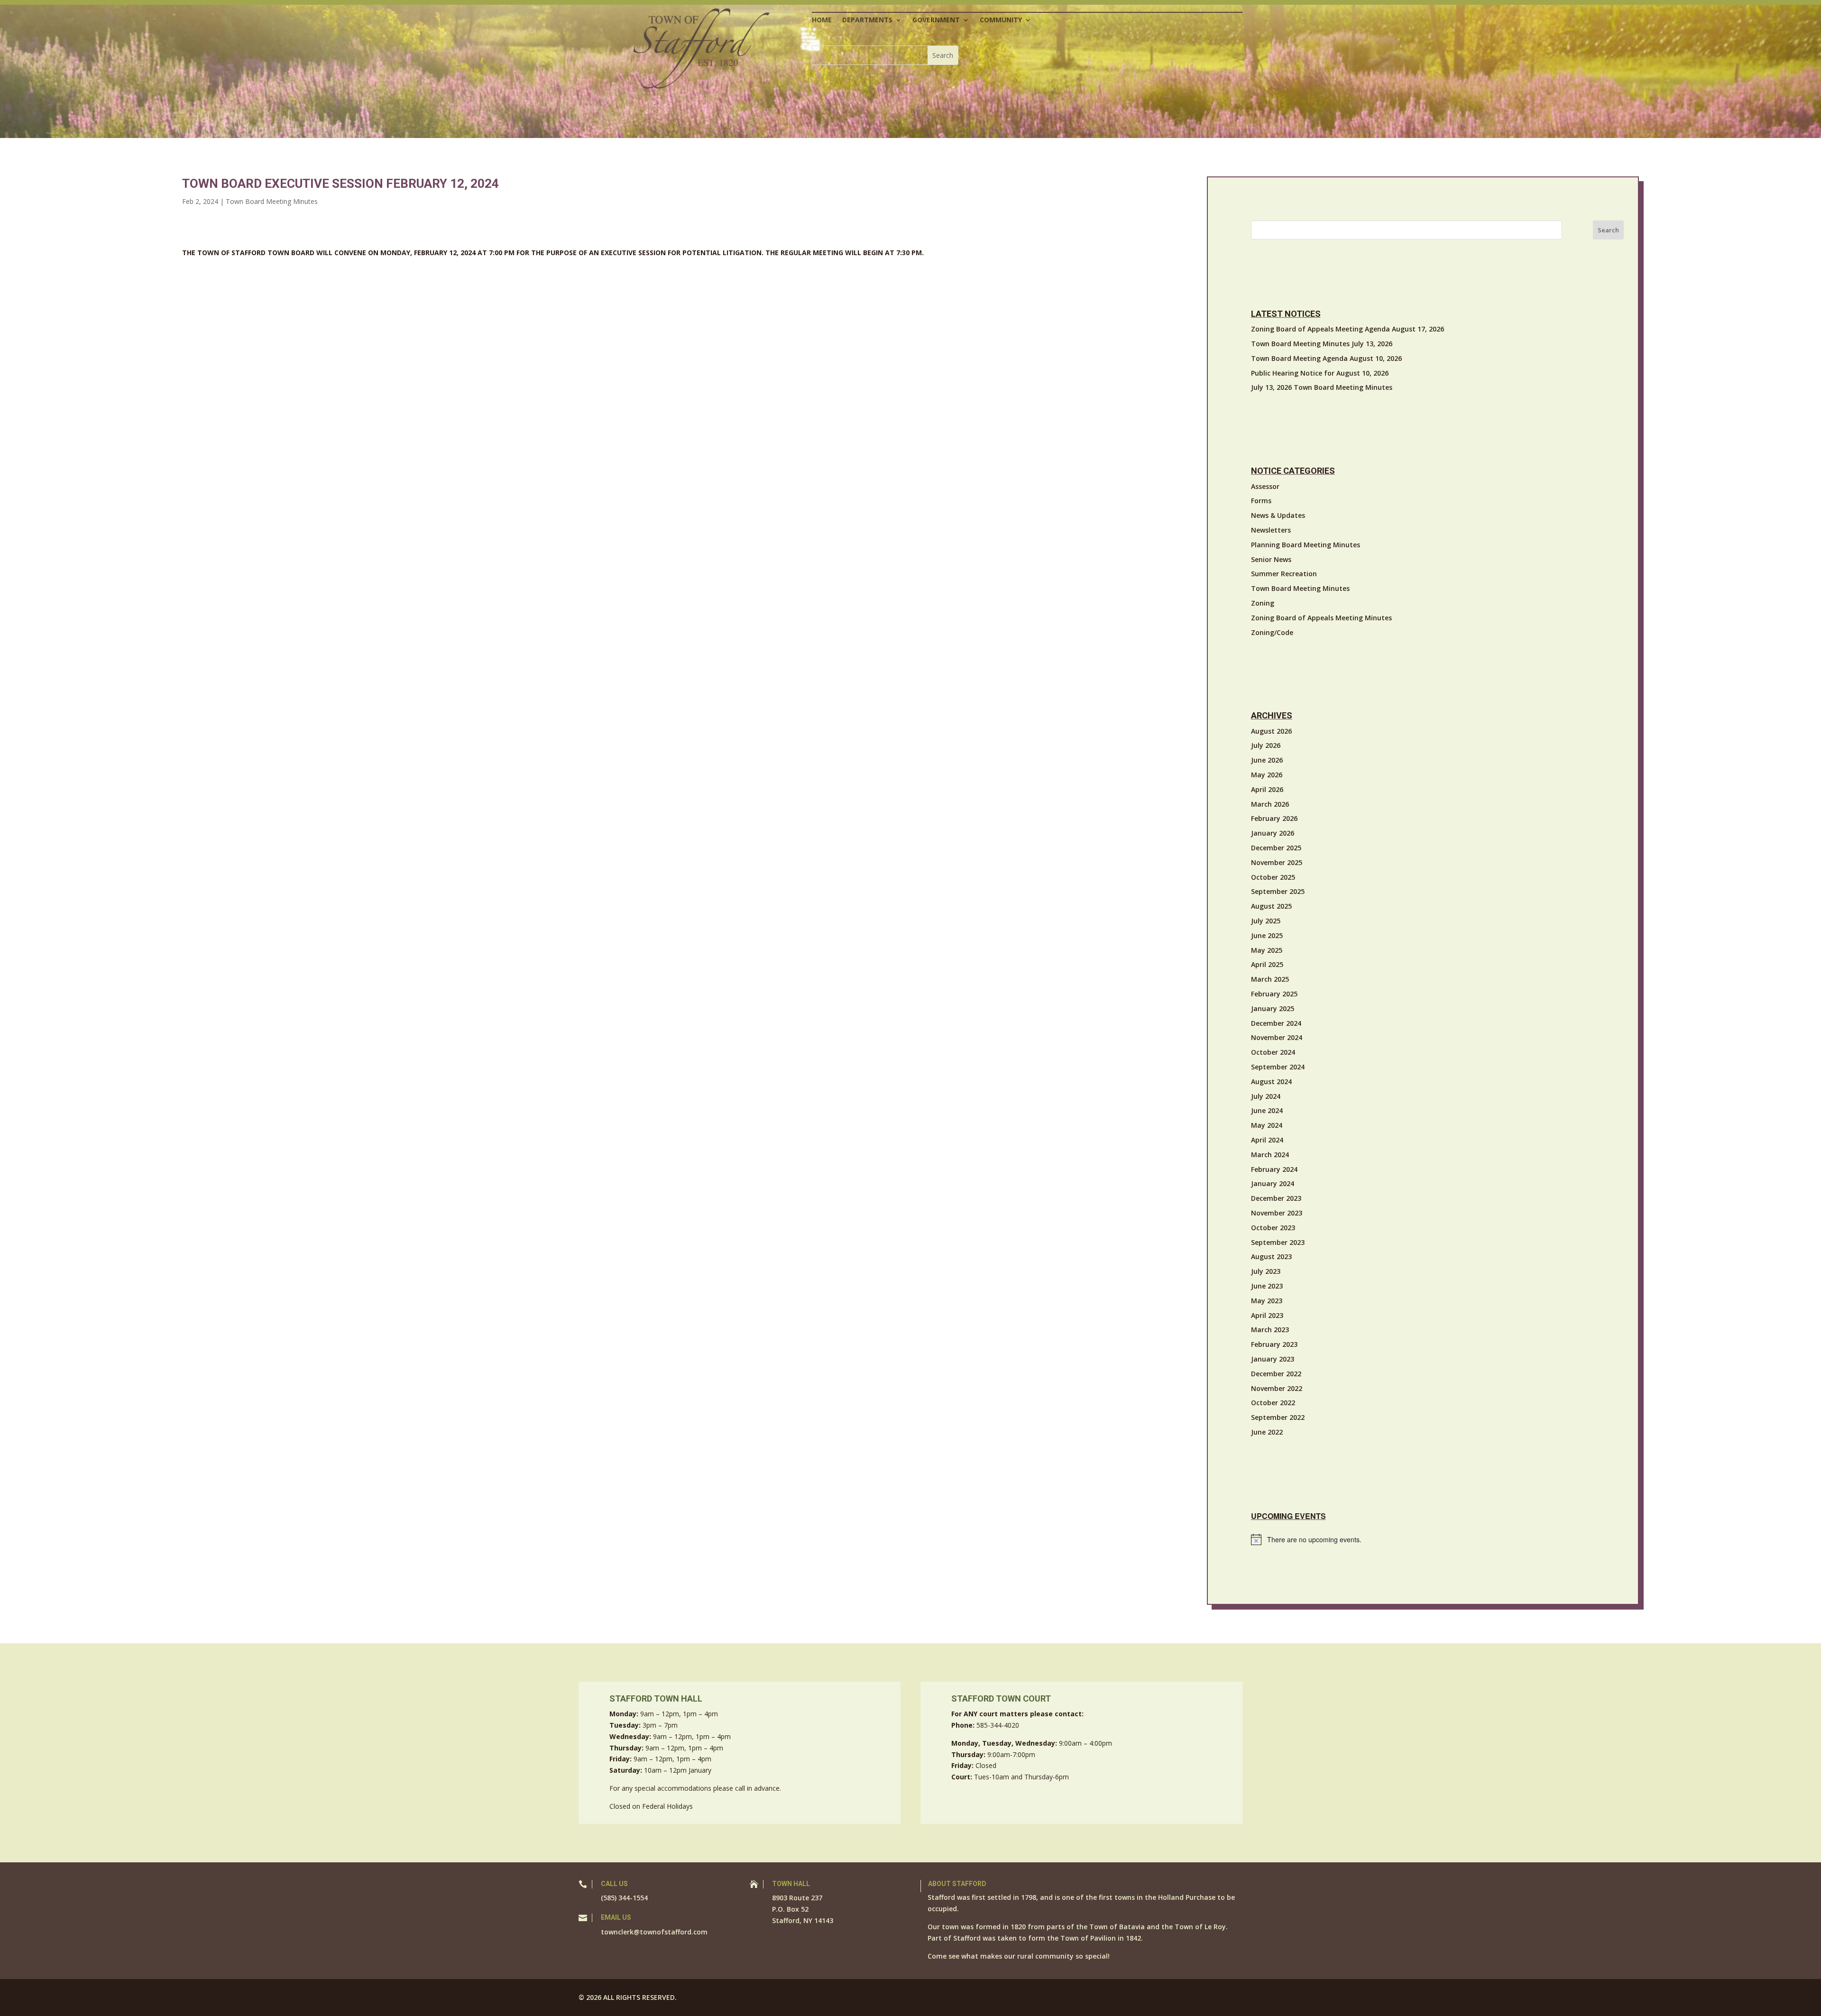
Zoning (1263, 603)
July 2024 (1266, 1096)
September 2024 (1278, 1067)
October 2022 (1273, 1403)
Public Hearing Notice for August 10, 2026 (1320, 373)
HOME (822, 20)
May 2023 (1267, 1301)
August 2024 (1271, 1082)
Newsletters (1271, 530)
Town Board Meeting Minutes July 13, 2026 (1322, 344)
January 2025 (1273, 1008)
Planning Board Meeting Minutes (1306, 545)
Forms (1261, 501)
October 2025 (1273, 877)
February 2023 (1274, 1344)
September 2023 (1278, 1242)
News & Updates (1278, 515)
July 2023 (1266, 1271)
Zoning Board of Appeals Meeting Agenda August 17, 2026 (1347, 329)
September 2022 (1278, 1417)
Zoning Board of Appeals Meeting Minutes (1321, 618)
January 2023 (1273, 1359)
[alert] (1437, 1539)
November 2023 (1277, 1213)
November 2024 (1277, 1037)
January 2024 (1273, 1183)
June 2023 (1267, 1286)
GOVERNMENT (936, 20)
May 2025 (1267, 950)
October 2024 (1273, 1052)
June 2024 (1267, 1110)
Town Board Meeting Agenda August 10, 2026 (1326, 358)
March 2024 (1270, 1155)
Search (1608, 230)
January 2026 (1273, 833)
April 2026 (1267, 789)
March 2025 (1270, 979)
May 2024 (1267, 1125)
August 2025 (1271, 906)
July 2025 (1266, 921)
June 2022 (1267, 1432)
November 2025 (1277, 862)
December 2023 (1276, 1198)
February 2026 (1274, 818)
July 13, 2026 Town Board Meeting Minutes (1322, 387)
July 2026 (1266, 745)
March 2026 (1270, 804)
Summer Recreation (1284, 574)
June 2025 (1267, 935)
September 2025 (1278, 891)
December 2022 (1276, 1374)
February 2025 (1274, 994)
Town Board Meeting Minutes (272, 201)
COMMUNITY (1001, 20)
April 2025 (1267, 964)
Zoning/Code (1272, 632)
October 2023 (1273, 1228)
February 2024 (1274, 1169)
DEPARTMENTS (867, 20)
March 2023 (1270, 1330)
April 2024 (1267, 1140)
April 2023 (1267, 1315)
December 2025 (1276, 848)
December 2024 (1276, 1023)
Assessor (1265, 486)
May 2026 (1267, 775)
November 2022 (1277, 1388)
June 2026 (1267, 760)
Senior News (1271, 559)
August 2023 (1271, 1257)
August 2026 (1271, 731)
